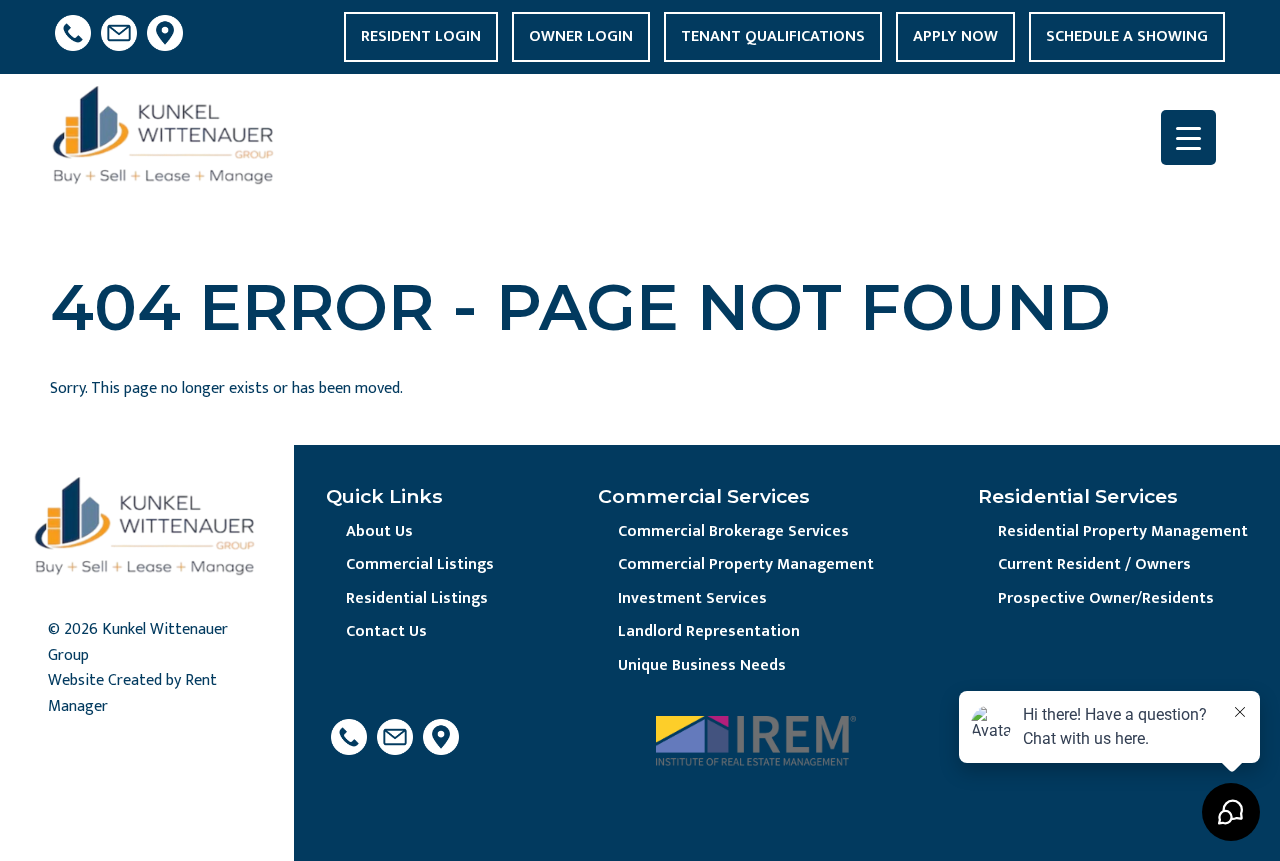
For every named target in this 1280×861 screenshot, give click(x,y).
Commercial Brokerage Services (733, 531)
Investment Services (692, 598)
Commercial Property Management (746, 564)
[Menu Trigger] (1188, 137)
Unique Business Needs (702, 665)
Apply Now (955, 36)
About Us (379, 531)
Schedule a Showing (1127, 36)
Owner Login (581, 36)
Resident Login (421, 36)
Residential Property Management (1123, 531)
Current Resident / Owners (1094, 564)
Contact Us (386, 631)
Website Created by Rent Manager (132, 693)
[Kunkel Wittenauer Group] (165, 140)
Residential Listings (417, 598)
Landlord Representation (709, 631)
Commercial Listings (420, 564)
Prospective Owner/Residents (1106, 598)
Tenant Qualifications (773, 36)
